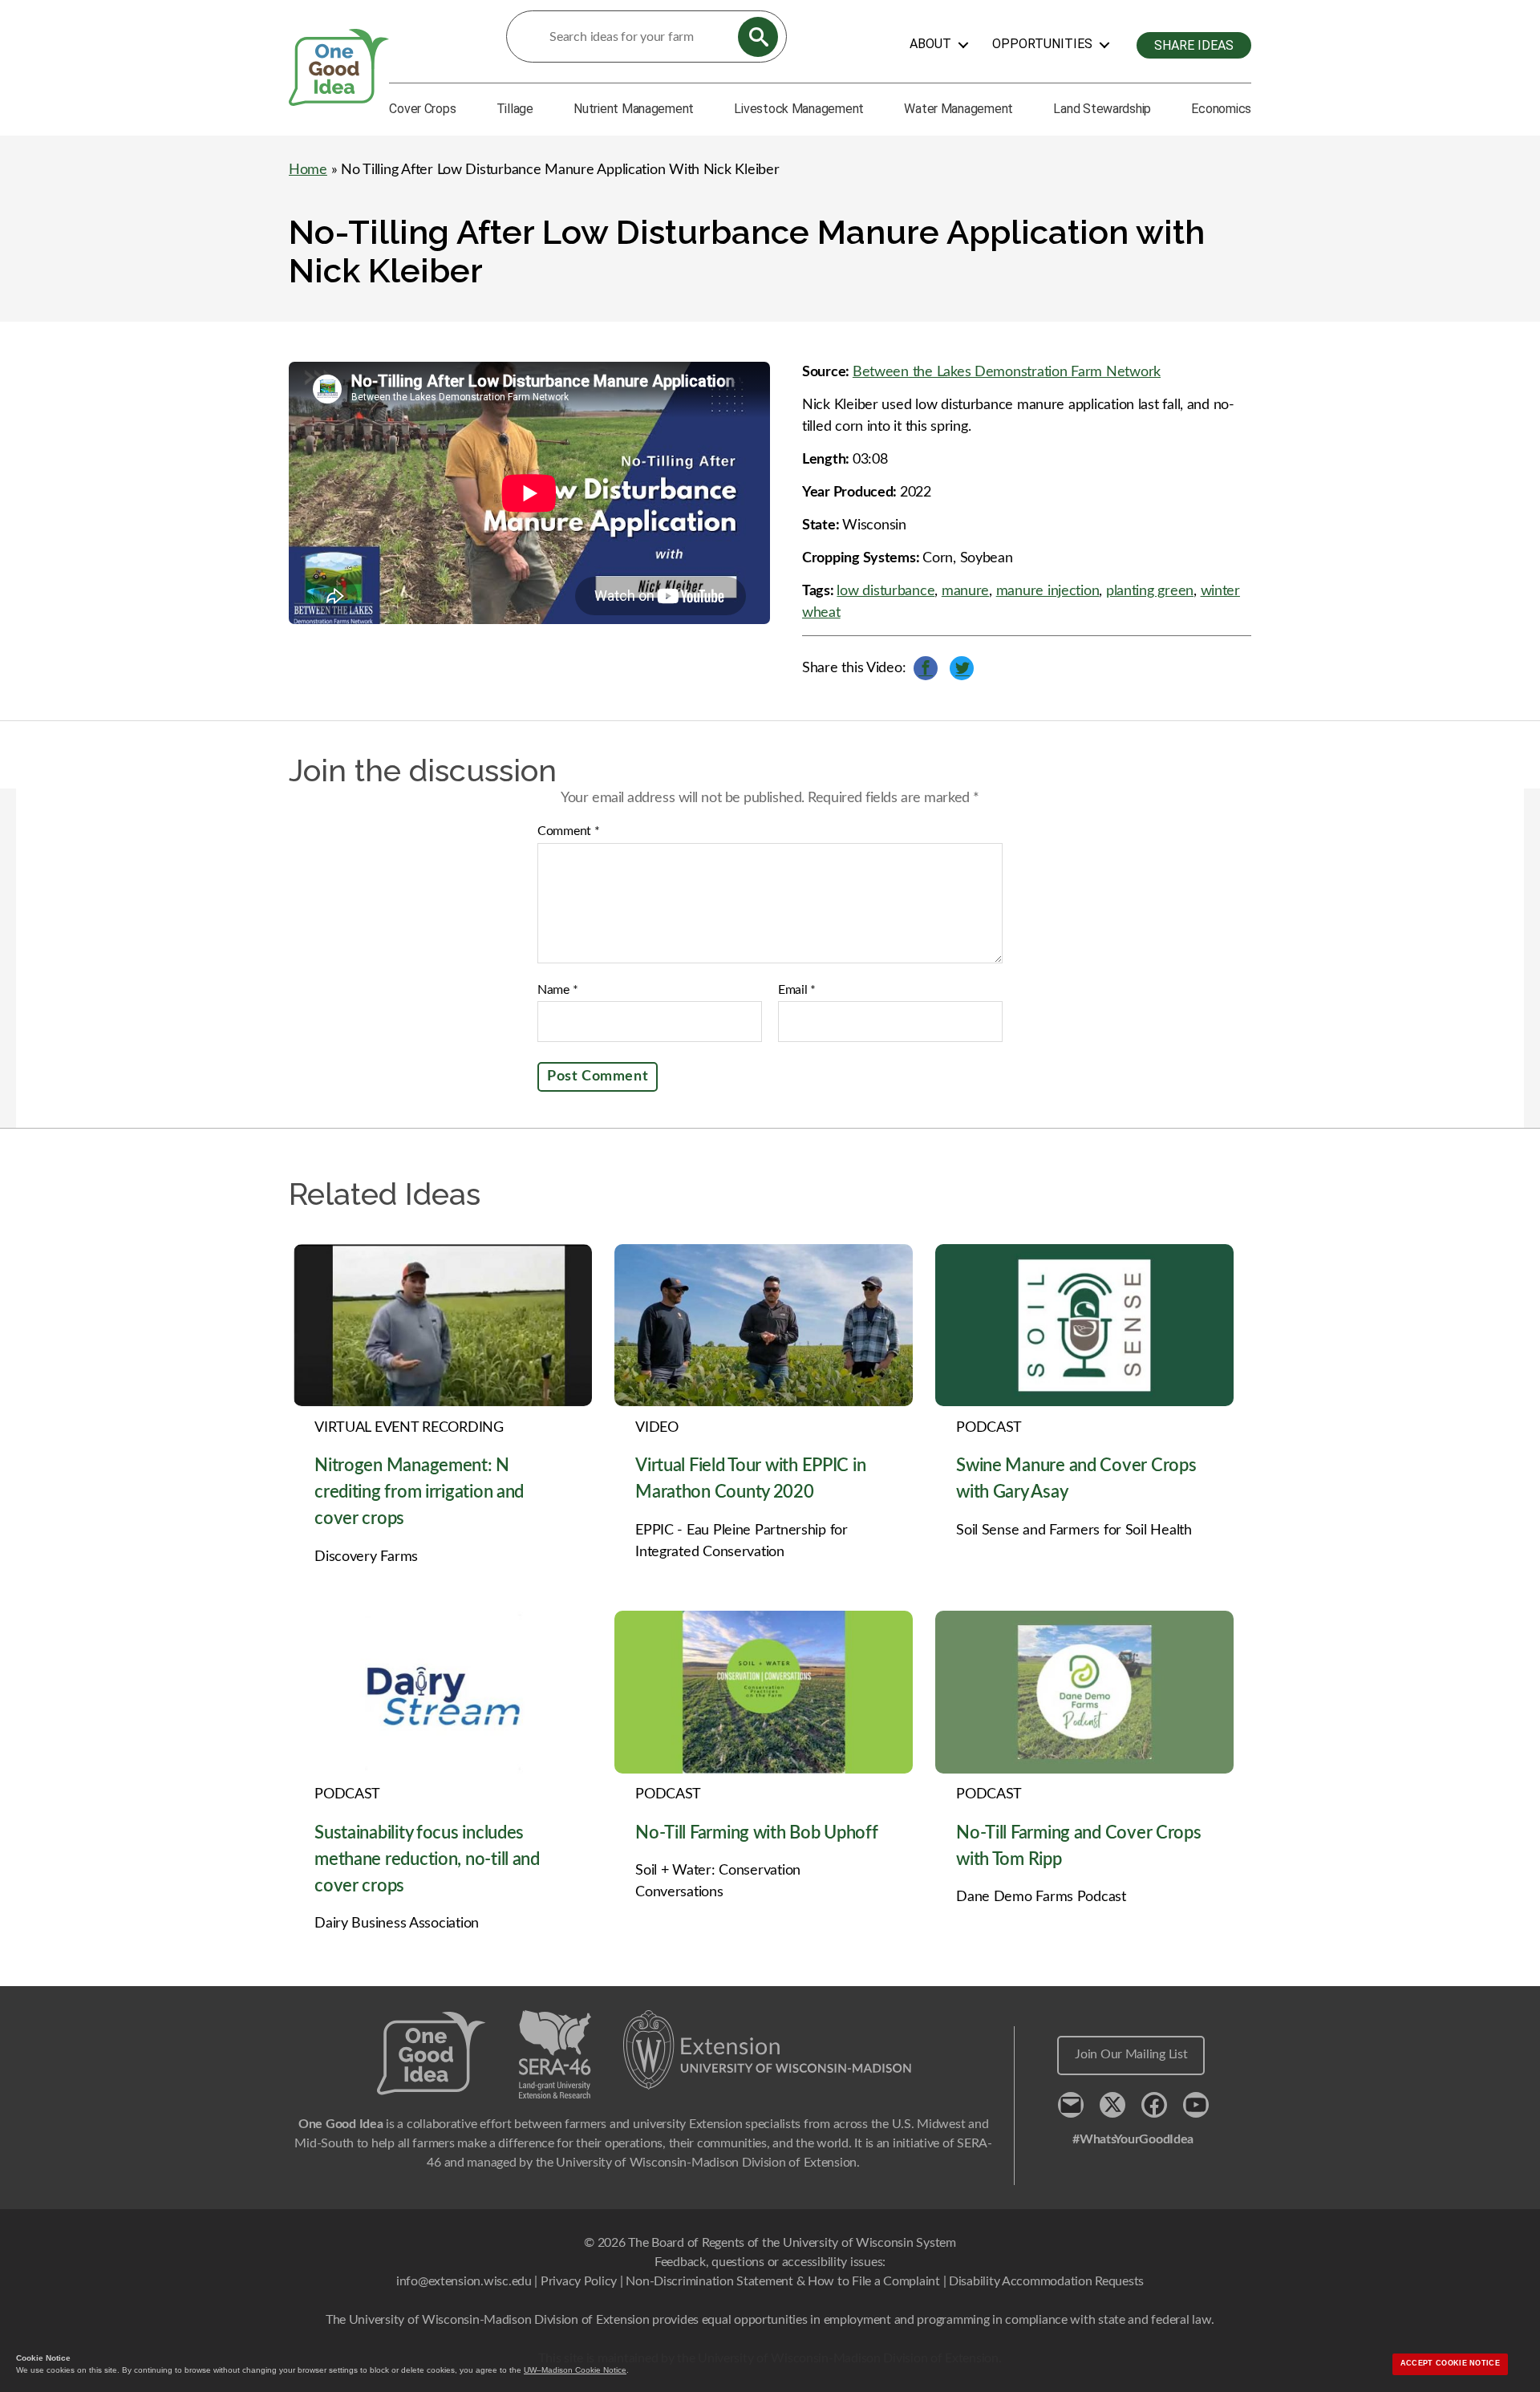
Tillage (515, 109)
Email (797, 990)
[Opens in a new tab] (768, 2050)
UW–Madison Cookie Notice (575, 2370)
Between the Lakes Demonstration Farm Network (1007, 372)
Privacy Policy (579, 2281)
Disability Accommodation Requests (1046, 2281)
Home (308, 170)
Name (557, 990)
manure (965, 591)
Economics (1221, 109)
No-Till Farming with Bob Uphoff (757, 1833)
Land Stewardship (1102, 109)
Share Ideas (1194, 45)
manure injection (1048, 591)
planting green (1150, 591)
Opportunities (1042, 44)
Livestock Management (799, 109)
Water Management (958, 109)
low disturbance (885, 591)
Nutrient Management (634, 109)
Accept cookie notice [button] (1450, 2363)
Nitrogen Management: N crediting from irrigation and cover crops (419, 1492)
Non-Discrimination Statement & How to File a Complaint (782, 2281)
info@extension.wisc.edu (464, 2281)
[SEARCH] (758, 37)
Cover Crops (422, 109)
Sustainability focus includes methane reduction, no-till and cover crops (427, 1859)
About (930, 44)
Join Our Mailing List (1131, 2054)
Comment (569, 831)
